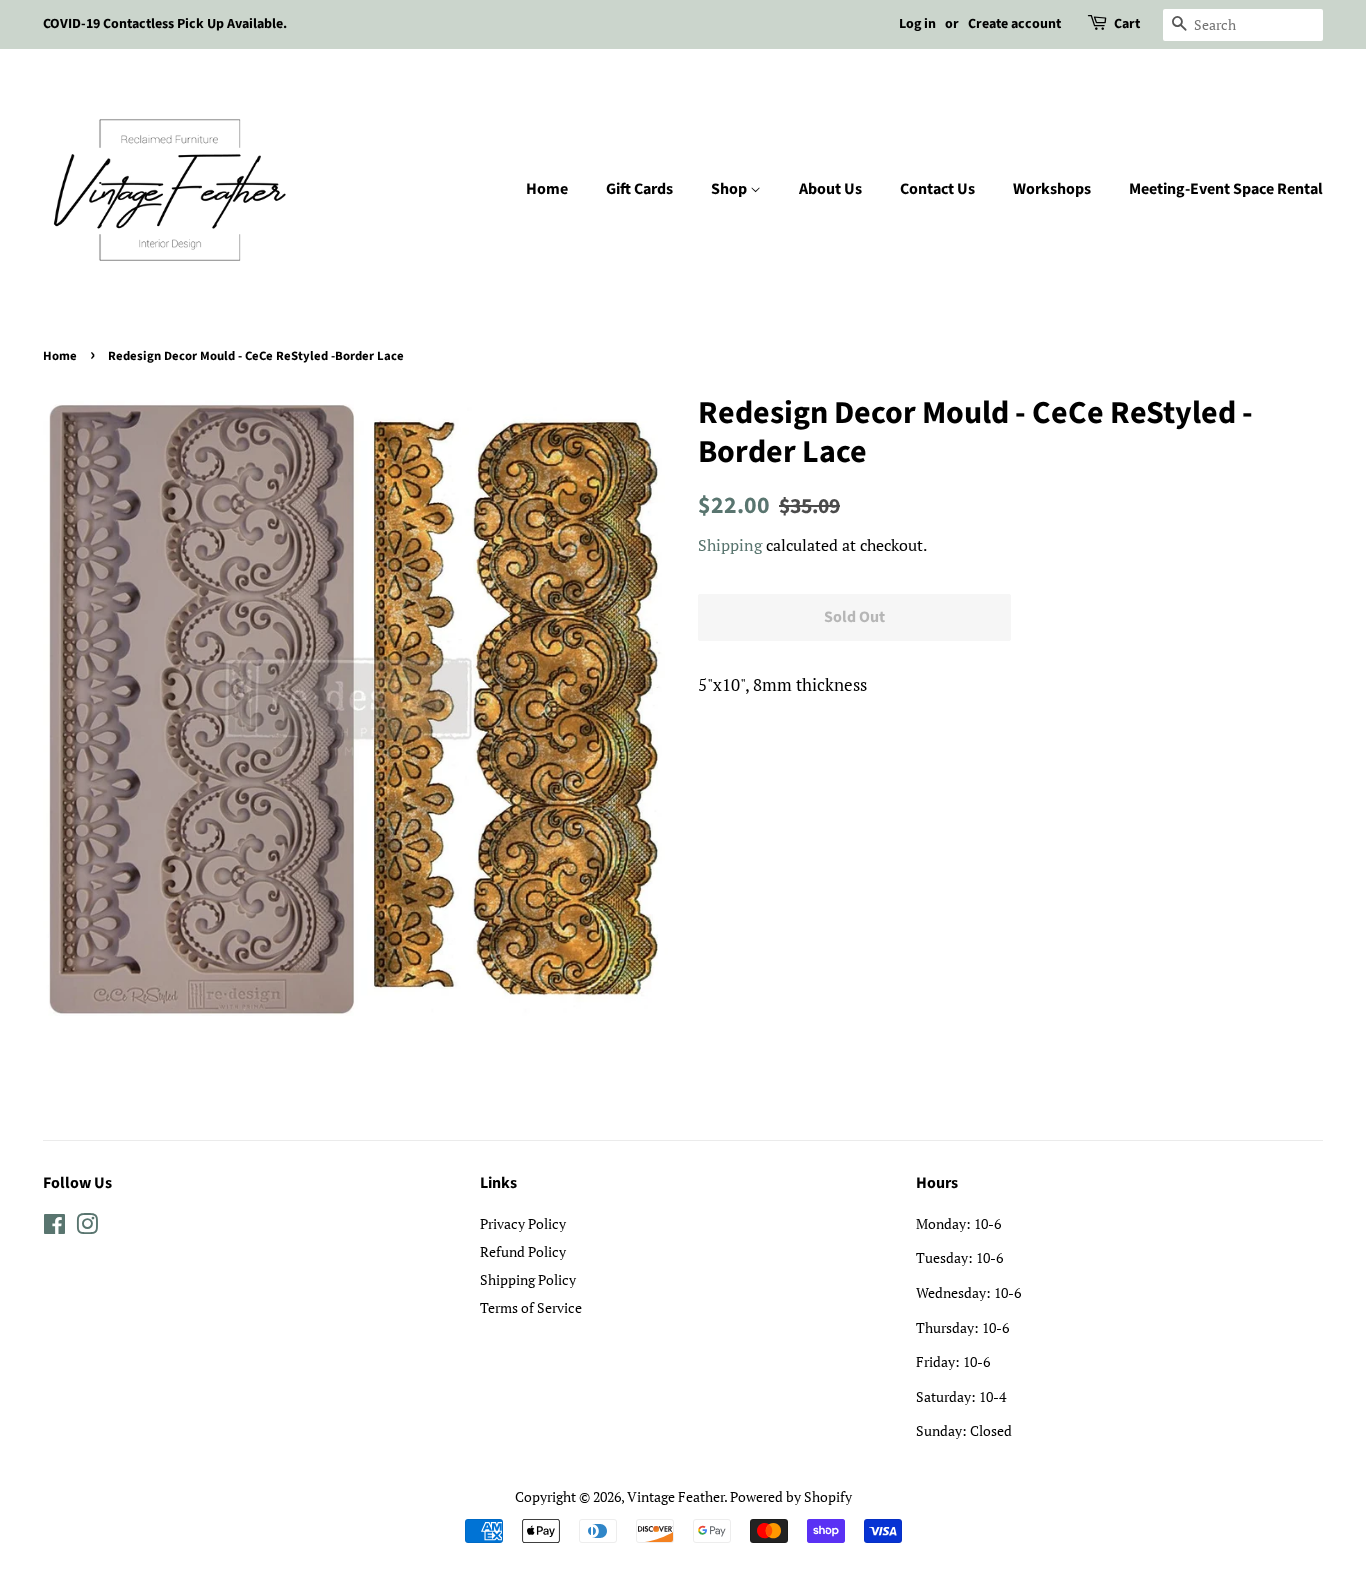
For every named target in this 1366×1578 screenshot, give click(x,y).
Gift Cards (639, 189)
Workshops (1052, 189)
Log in (917, 24)
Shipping (730, 545)
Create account (1014, 24)
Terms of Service (531, 1307)
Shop (730, 189)
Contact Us (937, 189)
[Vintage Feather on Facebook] (54, 1227)
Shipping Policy (528, 1279)
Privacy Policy (523, 1223)
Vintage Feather (675, 1496)
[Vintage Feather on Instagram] (87, 1227)
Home (547, 189)
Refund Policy (523, 1251)
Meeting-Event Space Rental (1226, 189)
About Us (830, 189)
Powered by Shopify (791, 1496)
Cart (1127, 24)
